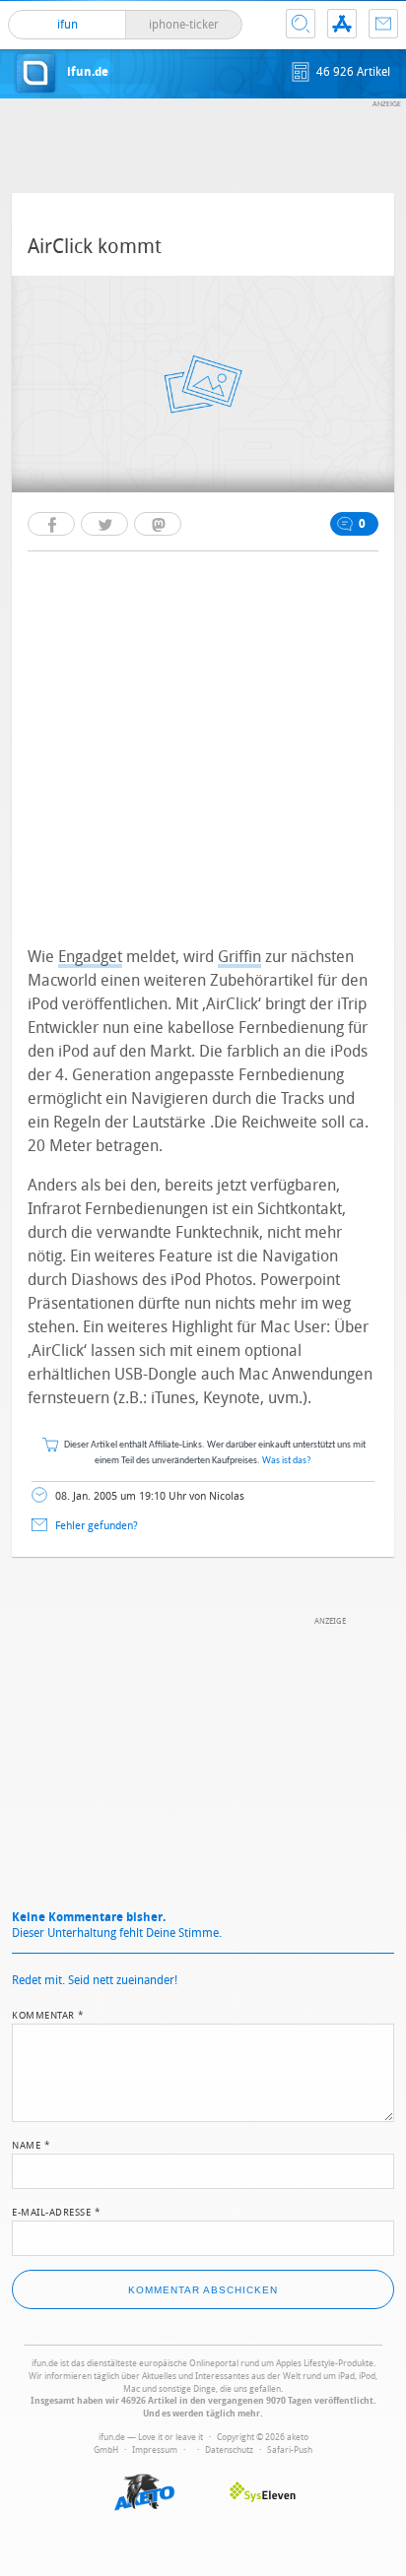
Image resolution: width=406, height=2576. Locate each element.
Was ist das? (287, 1461)
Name (31, 2144)
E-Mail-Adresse (56, 2211)
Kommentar (48, 2014)
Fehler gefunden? (97, 1526)
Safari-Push (290, 2450)
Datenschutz (229, 2450)
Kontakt (383, 24)
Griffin (239, 957)
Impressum (155, 2450)
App (342, 24)
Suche (301, 24)
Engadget (90, 957)
